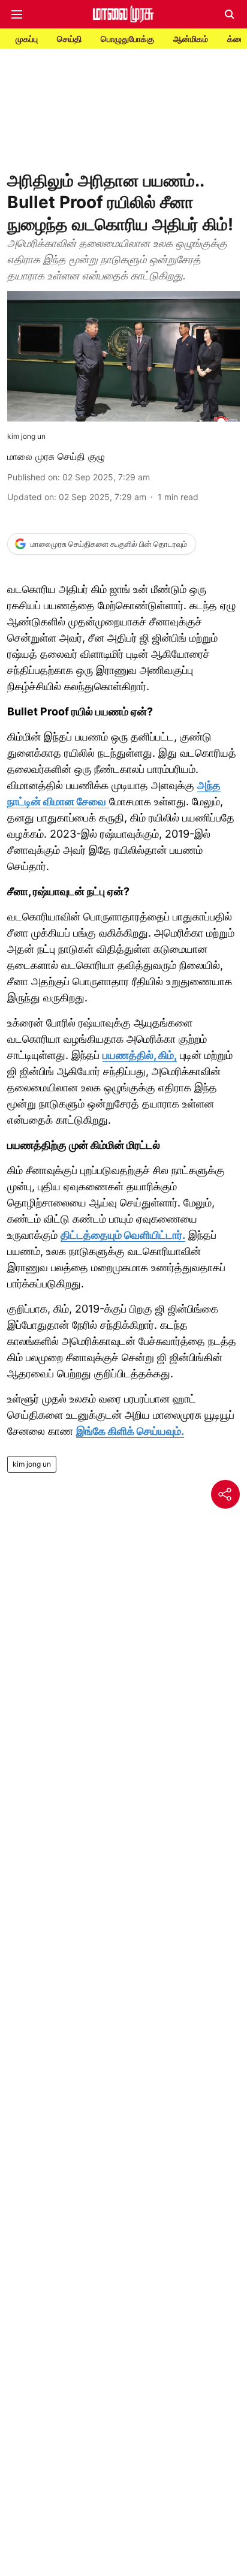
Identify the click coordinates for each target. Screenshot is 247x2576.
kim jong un (32, 1464)
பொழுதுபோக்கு (127, 39)
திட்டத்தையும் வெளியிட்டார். (123, 1235)
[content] (108, 802)
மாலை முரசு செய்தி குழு (56, 456)
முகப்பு (27, 39)
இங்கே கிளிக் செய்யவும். (130, 1431)
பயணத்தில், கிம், (140, 1055)
